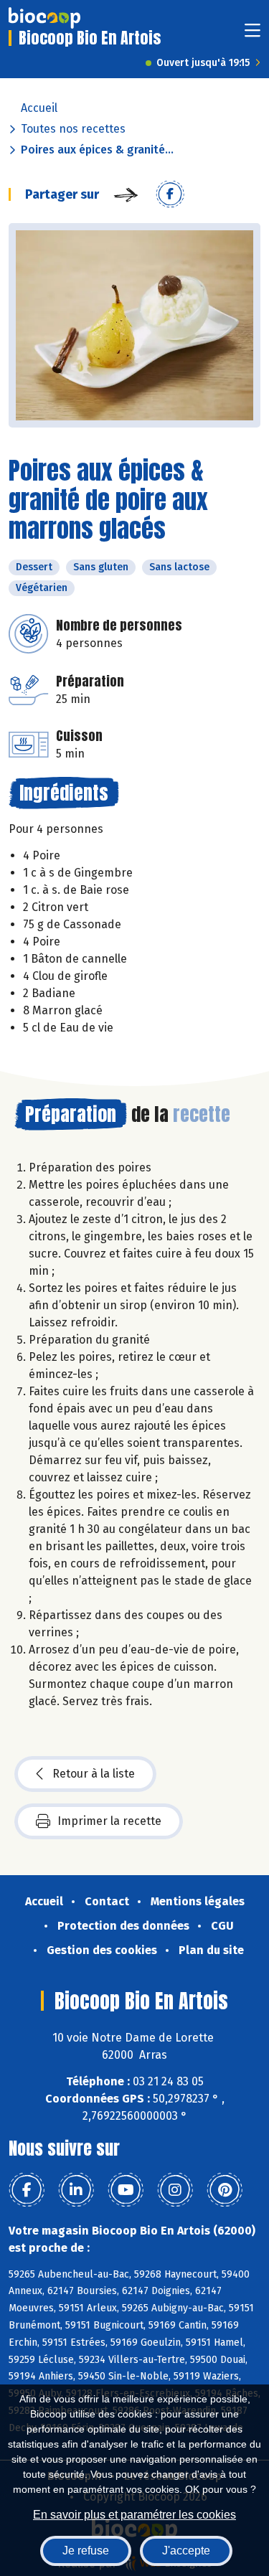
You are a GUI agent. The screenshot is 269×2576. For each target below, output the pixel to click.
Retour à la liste (94, 1774)
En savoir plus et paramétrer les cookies (134, 2515)
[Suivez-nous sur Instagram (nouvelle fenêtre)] (175, 2190)
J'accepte (186, 2551)
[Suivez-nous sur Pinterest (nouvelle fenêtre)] (225, 2190)
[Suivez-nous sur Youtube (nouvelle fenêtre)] (126, 2190)
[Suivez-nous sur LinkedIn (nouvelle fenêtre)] (76, 2190)
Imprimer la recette (109, 1821)
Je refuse (86, 2551)
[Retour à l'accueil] (44, 18)
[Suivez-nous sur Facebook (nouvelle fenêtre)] (27, 2190)
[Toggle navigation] (253, 35)
